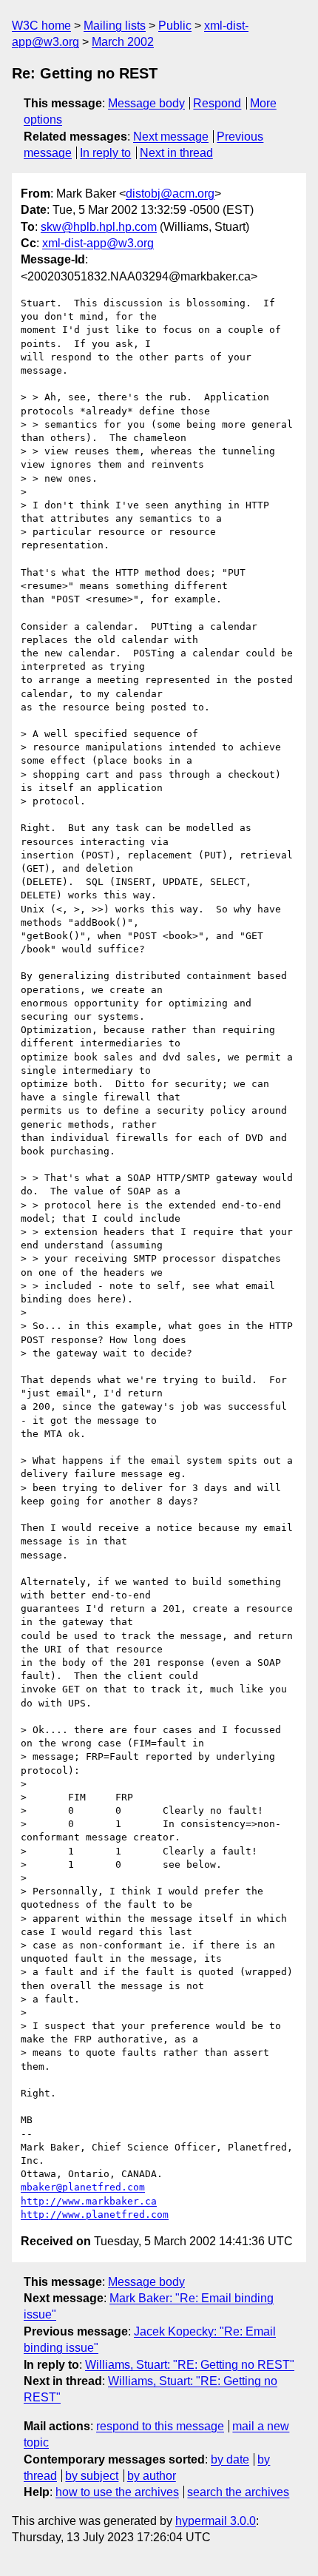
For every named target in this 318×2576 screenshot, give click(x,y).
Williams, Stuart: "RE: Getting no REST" (190, 2365)
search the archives (238, 2492)
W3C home (41, 26)
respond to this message (160, 2426)
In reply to (105, 153)
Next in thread (176, 153)
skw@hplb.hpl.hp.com (99, 227)
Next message (171, 137)
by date (230, 2459)
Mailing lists (115, 26)
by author (152, 2476)
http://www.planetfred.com (95, 2215)
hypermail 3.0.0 (216, 2521)
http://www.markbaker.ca (89, 2201)
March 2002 (123, 42)
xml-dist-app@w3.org (98, 243)
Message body (146, 103)
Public (175, 26)
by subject (92, 2476)
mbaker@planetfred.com (83, 2187)
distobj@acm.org (170, 194)
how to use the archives (117, 2492)
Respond (217, 103)
